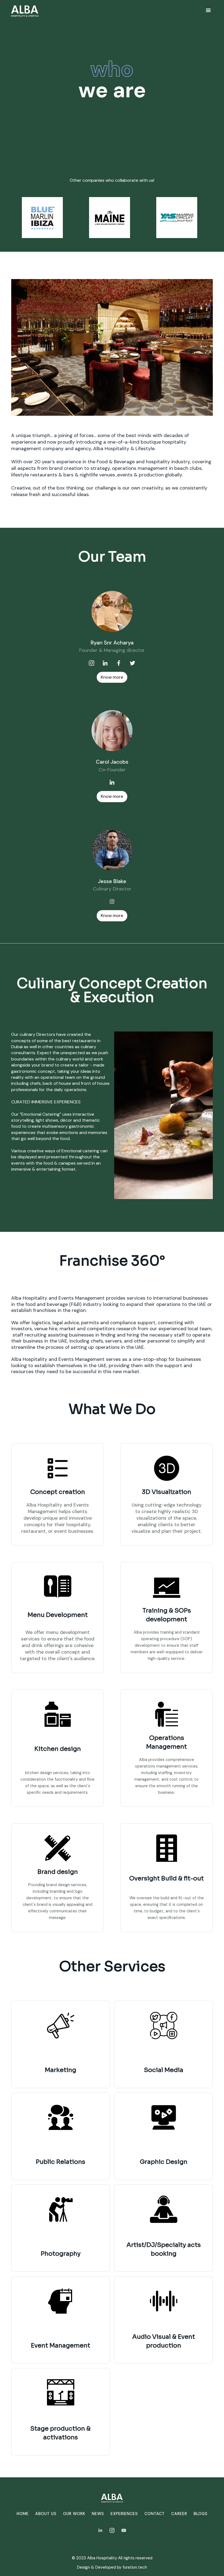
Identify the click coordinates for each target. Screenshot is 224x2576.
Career (179, 2514)
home (23, 2514)
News (98, 2514)
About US (46, 2514)
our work (74, 2514)
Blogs (201, 2514)
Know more (112, 677)
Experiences (124, 2514)
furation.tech (135, 2567)
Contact (155, 2514)
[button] (209, 11)
